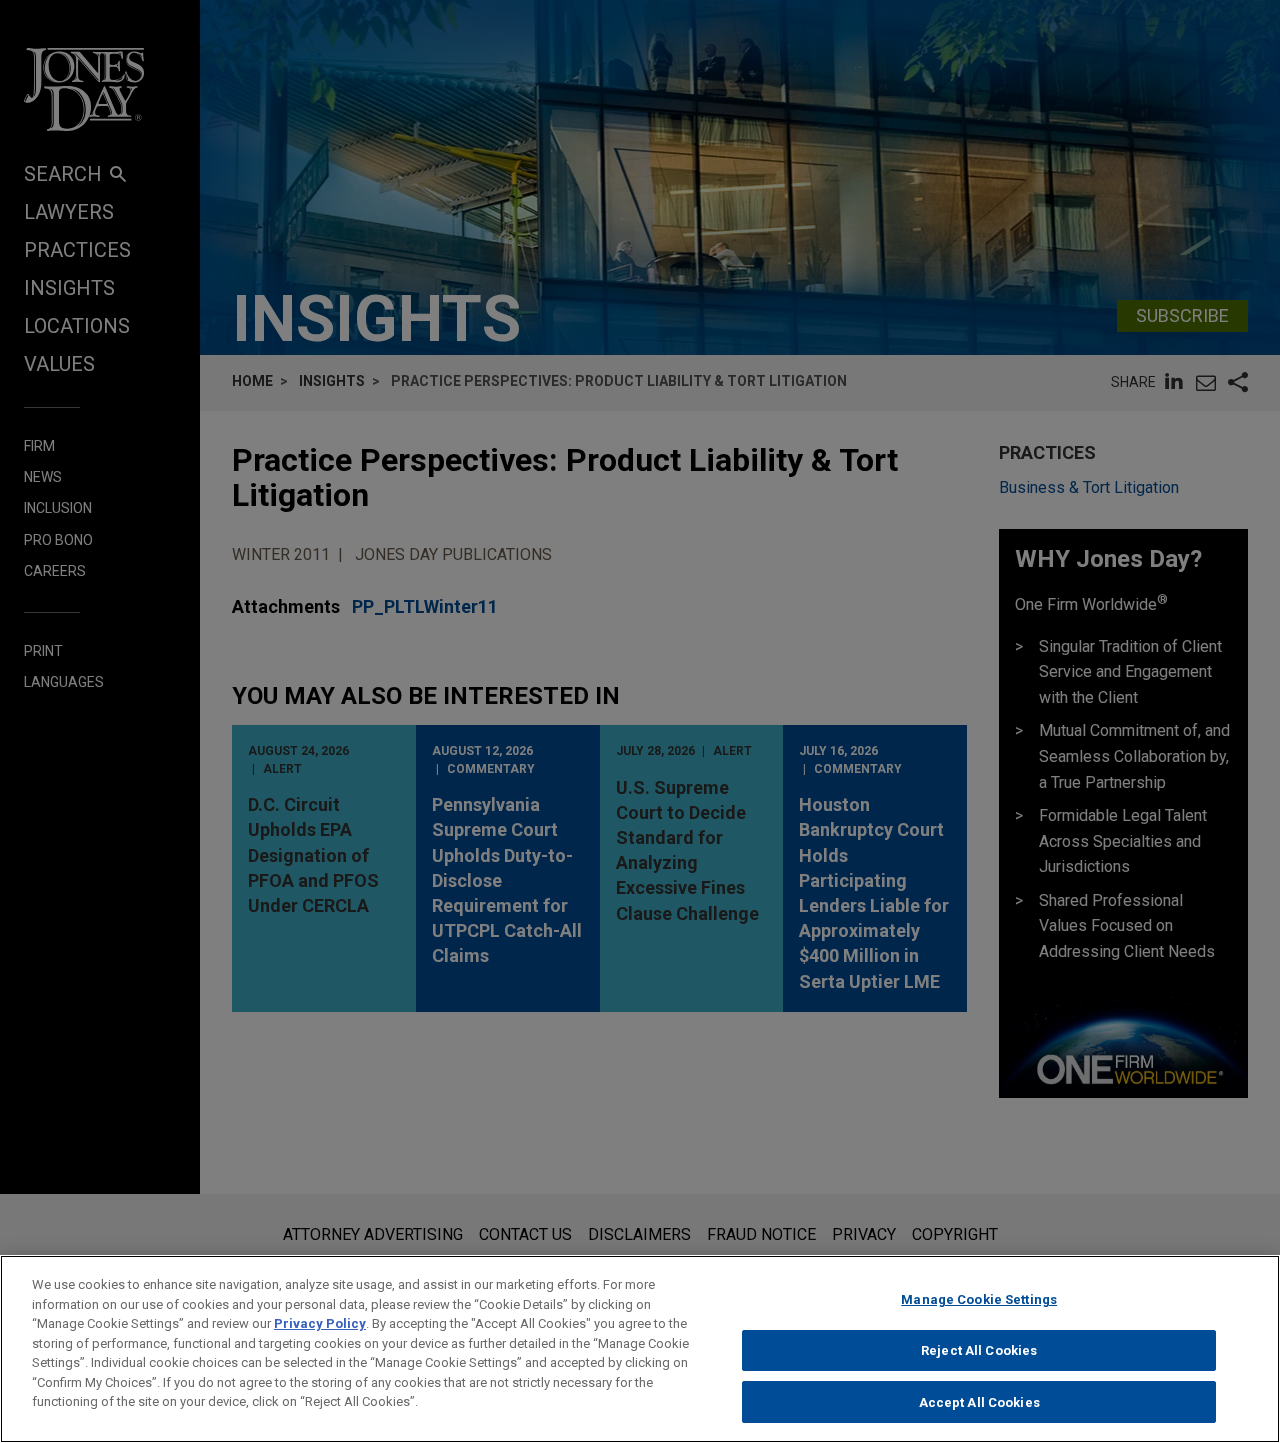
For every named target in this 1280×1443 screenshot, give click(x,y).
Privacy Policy (320, 1323)
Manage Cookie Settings (979, 1299)
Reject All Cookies (979, 1350)
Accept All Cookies (979, 1401)
